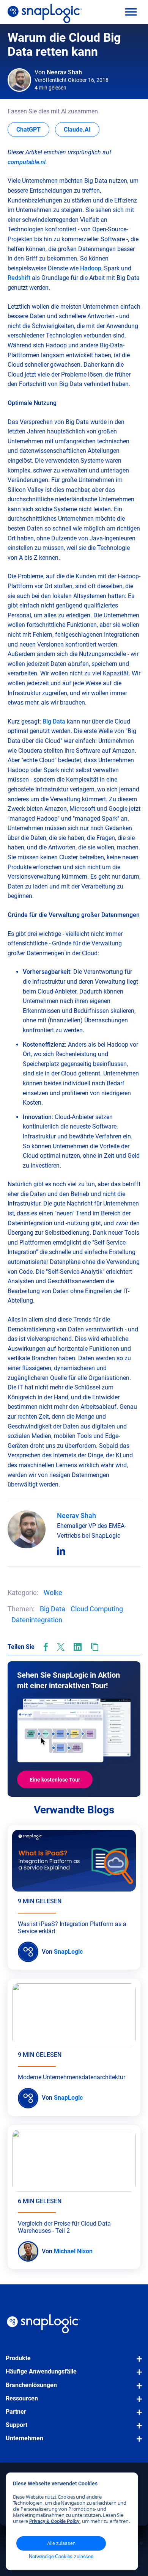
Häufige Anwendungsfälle (41, 2371)
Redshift (19, 278)
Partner (16, 2412)
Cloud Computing (97, 1609)
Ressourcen (22, 2398)
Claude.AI (82, 129)
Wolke (53, 1593)
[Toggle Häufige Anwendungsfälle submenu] (137, 2376)
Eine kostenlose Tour (55, 1780)
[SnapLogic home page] (44, 2324)
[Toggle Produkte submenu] (137, 2363)
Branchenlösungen (31, 2385)
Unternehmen (24, 2438)
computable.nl (27, 162)
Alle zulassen (61, 2543)
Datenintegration (37, 1620)
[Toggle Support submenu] (137, 2429)
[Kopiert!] (95, 1647)
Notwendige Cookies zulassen (61, 2556)
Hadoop (91, 268)
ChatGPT (33, 129)
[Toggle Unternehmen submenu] (137, 2443)
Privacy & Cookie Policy (55, 2521)
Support (17, 2425)
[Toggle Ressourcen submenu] (137, 2403)
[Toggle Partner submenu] (137, 2416)
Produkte (18, 2358)
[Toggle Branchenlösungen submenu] (137, 2389)
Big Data (54, 721)
